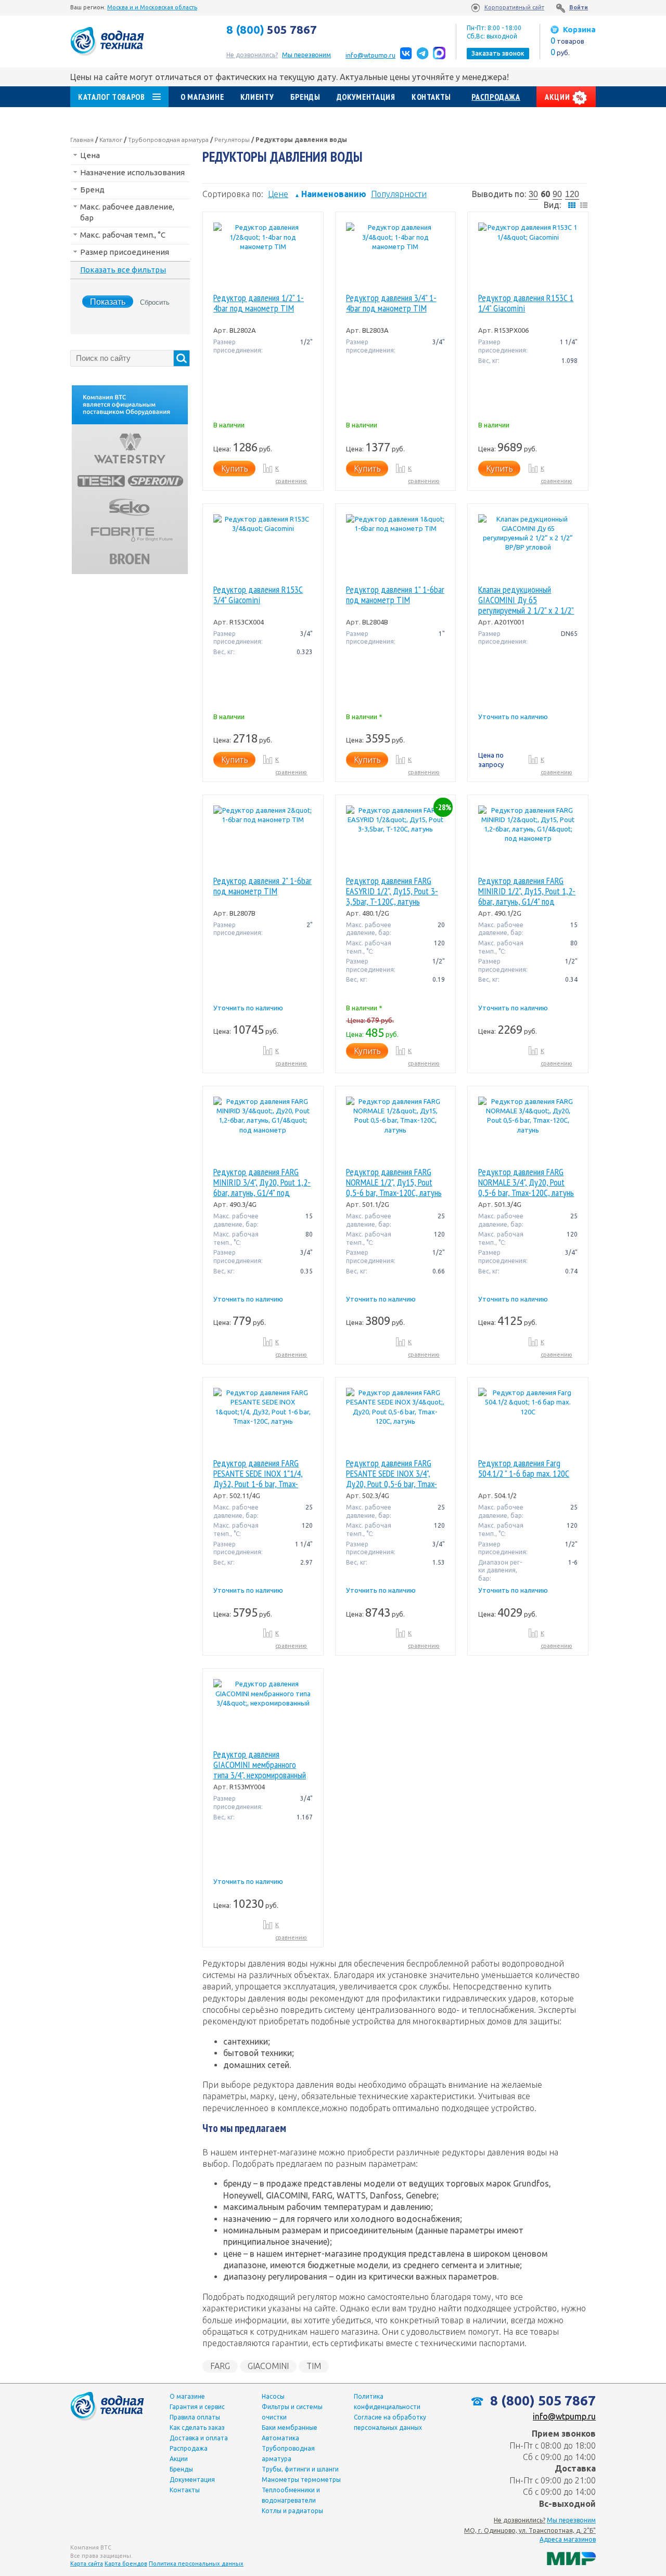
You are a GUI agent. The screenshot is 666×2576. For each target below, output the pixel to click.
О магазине (202, 97)
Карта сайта (87, 2564)
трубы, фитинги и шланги (300, 2469)
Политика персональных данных (196, 2564)
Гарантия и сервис (197, 2407)
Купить (234, 469)
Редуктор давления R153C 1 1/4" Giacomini (526, 303)
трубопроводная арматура (288, 2454)
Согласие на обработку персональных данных (390, 2422)
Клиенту (257, 97)
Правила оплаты (195, 2417)
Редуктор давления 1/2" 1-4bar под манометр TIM (259, 303)
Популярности (399, 194)
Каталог (111, 140)
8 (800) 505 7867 (541, 2401)
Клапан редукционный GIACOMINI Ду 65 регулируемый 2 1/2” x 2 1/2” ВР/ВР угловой (526, 600)
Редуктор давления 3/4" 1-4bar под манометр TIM (391, 303)
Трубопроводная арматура (168, 140)
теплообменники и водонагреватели (291, 2495)
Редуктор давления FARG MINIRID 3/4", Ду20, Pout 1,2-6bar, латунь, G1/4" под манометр (262, 1182)
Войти (579, 7)
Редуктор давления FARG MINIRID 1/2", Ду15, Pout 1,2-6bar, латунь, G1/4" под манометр (527, 891)
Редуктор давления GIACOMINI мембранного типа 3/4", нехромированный (260, 1765)
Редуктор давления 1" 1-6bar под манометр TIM (395, 595)
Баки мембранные (290, 2428)
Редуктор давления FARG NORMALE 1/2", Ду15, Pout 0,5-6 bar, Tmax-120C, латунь (394, 1182)
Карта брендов (126, 2564)
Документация (366, 97)
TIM (314, 2366)
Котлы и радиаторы (292, 2511)
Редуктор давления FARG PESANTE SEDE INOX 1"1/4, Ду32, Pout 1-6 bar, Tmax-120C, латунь (258, 1474)
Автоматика (280, 2438)
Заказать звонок (498, 53)
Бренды (305, 97)
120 (572, 194)
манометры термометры (301, 2480)
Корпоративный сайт (514, 7)
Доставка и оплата (199, 2438)
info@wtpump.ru (370, 55)
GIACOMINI (268, 2366)
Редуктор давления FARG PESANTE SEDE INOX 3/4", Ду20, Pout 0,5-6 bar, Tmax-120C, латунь (392, 1474)
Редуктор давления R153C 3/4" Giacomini (258, 595)
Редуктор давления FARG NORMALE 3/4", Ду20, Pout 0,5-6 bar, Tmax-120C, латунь (526, 1182)
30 (533, 194)
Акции (558, 97)
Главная (82, 140)
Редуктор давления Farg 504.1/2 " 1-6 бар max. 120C (524, 1469)
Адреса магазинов (568, 2539)
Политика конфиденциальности (387, 2402)
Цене (278, 194)
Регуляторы (232, 140)
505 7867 (272, 30)
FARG (220, 2366)
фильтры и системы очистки (292, 2412)
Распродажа (496, 97)
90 (557, 194)
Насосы (273, 2396)
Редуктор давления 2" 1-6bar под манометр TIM (262, 886)
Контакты (431, 97)
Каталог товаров (112, 97)
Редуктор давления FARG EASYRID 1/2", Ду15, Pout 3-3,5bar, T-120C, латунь (392, 891)
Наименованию (330, 194)
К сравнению (291, 475)
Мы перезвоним (571, 2520)
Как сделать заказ (197, 2428)
